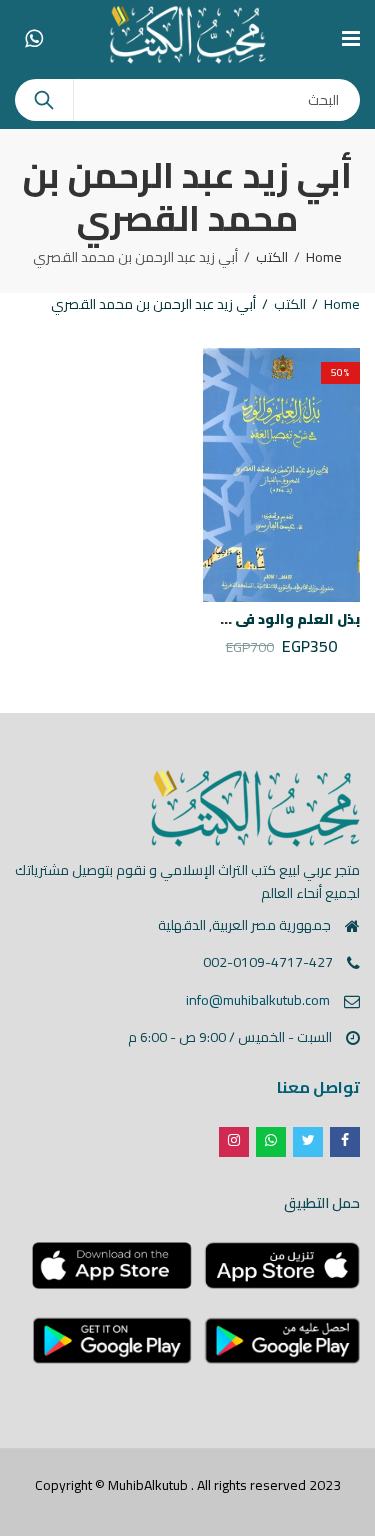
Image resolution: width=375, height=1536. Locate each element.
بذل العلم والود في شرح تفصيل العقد (235, 619)
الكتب (272, 257)
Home (324, 257)
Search (44, 100)
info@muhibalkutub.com (258, 1000)
